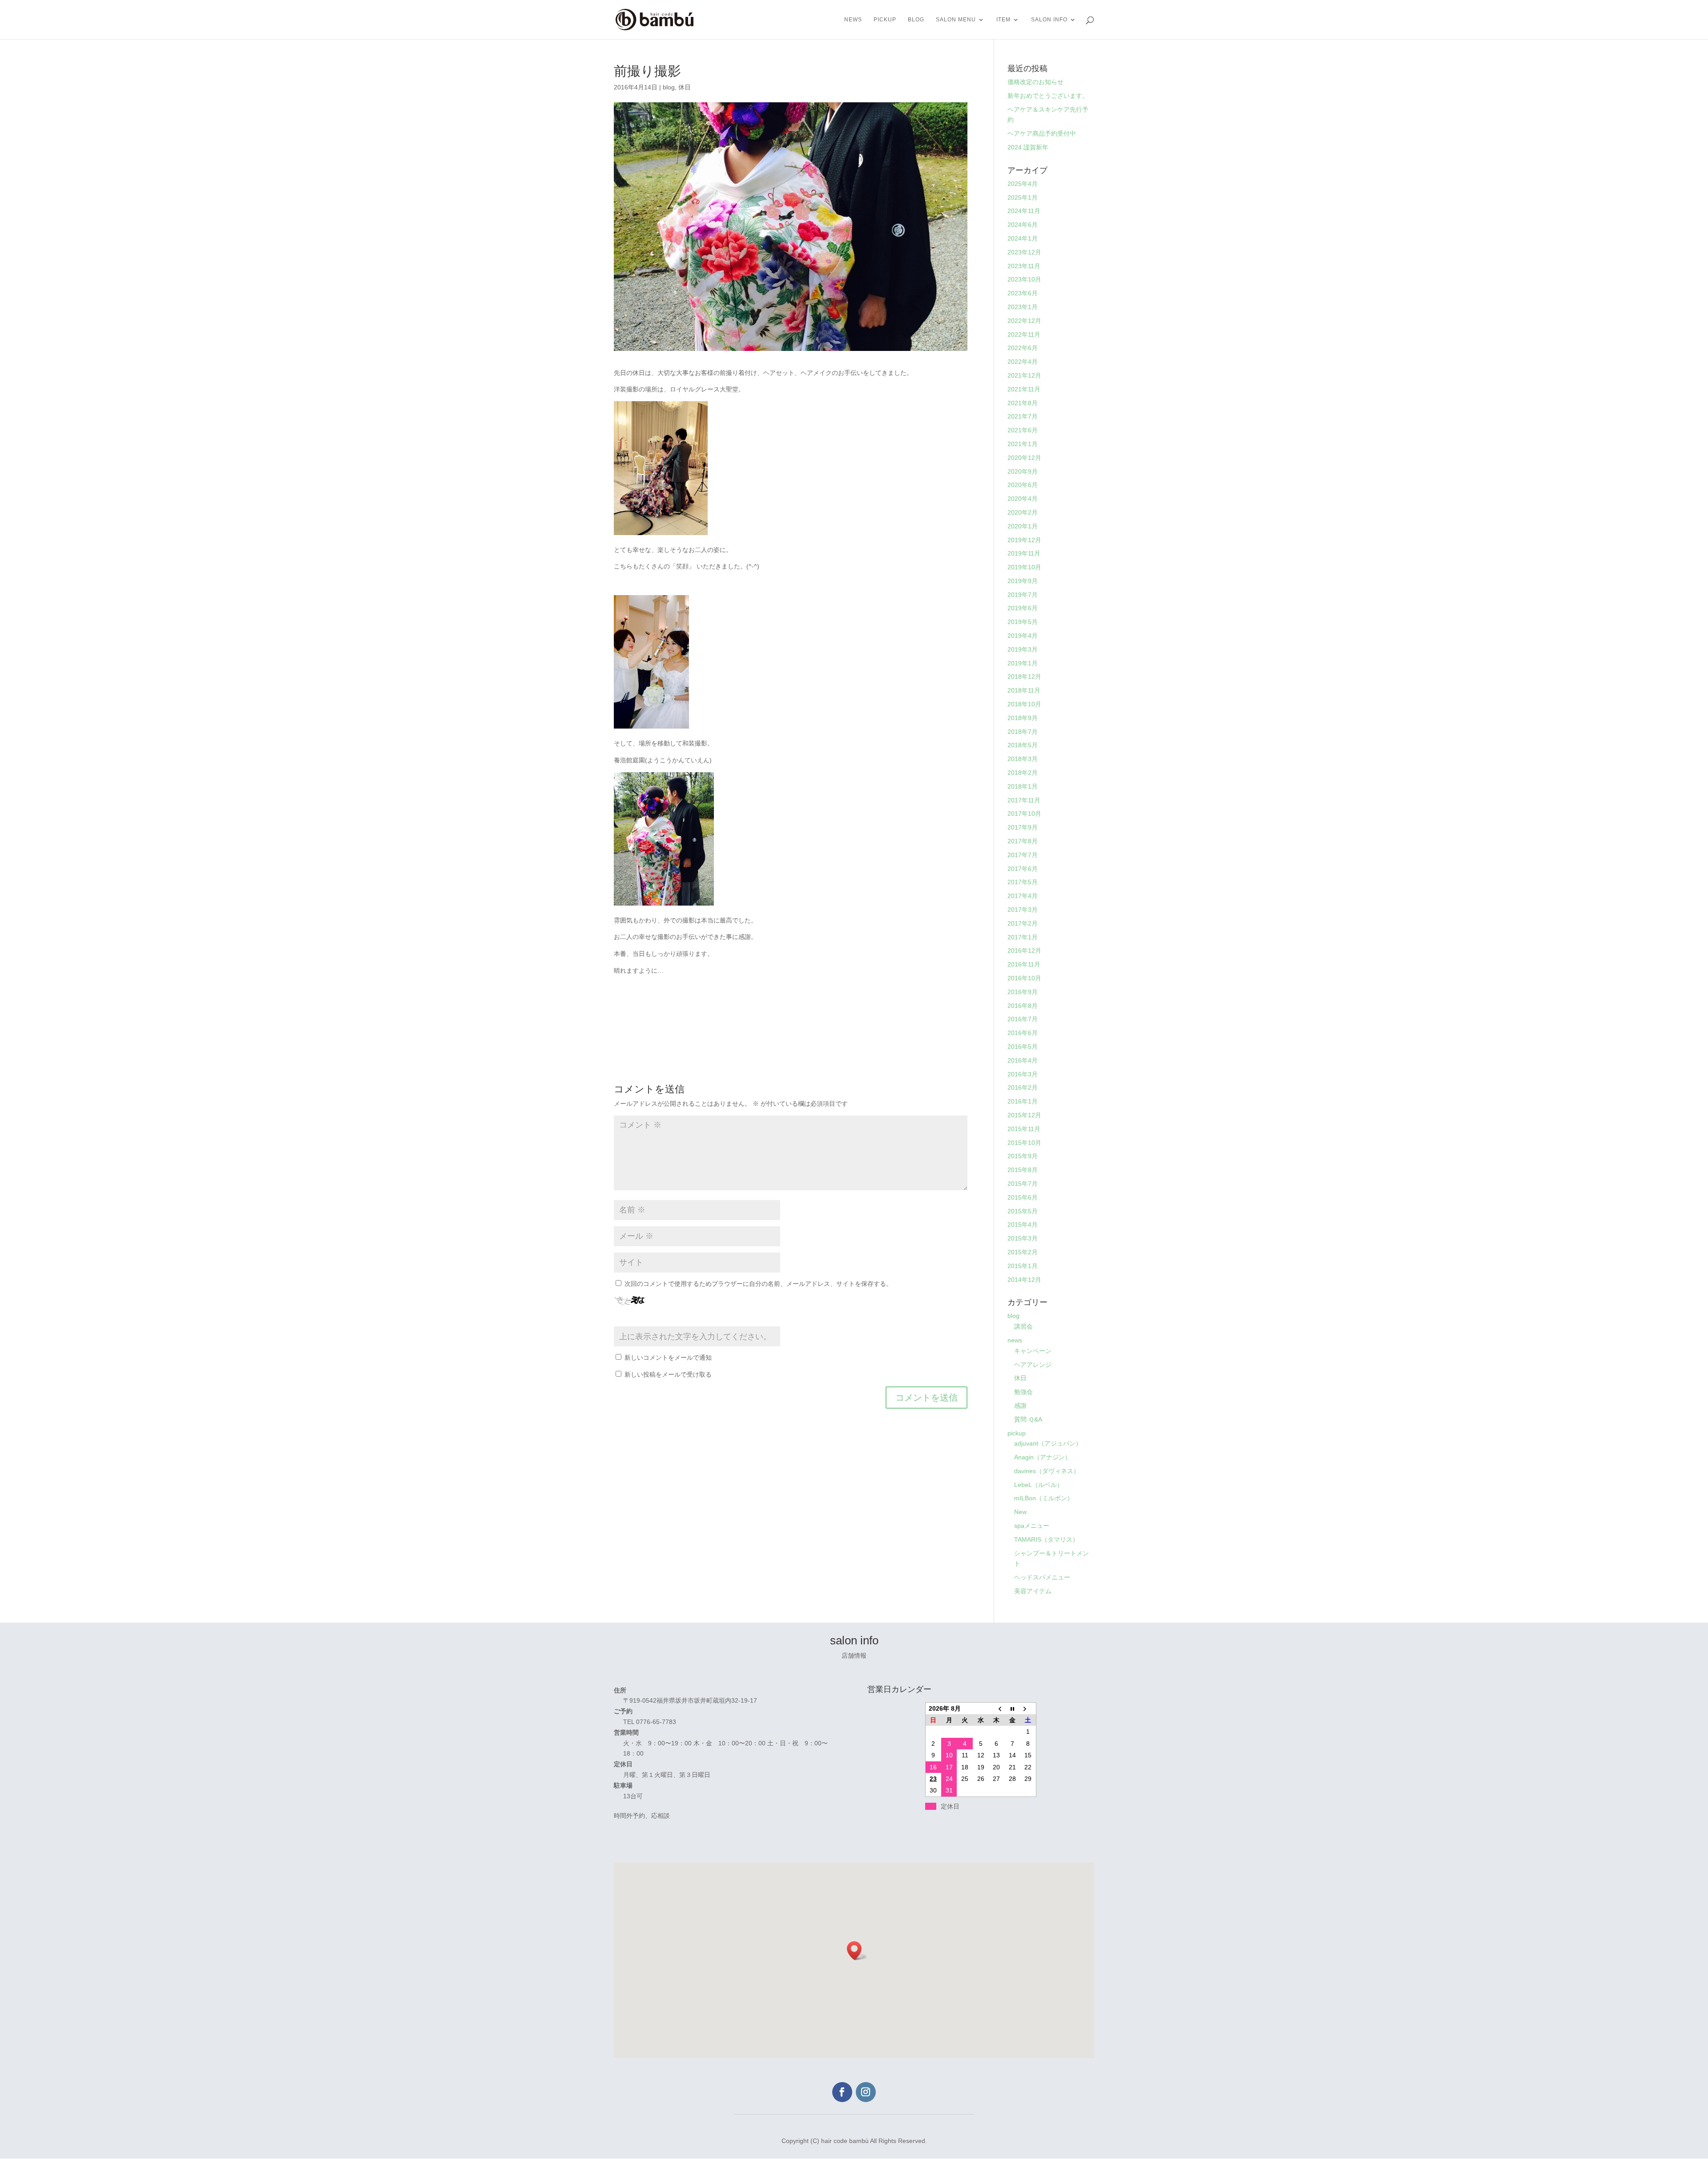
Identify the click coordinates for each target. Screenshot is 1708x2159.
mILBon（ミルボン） (1044, 1498)
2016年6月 (1023, 1033)
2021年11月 (1024, 389)
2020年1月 (1023, 526)
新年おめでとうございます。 (1048, 96)
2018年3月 (1023, 759)
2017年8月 (1023, 841)
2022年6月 (1023, 348)
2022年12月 (1024, 321)
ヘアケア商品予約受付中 (1042, 133)
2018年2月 (1023, 773)
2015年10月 (1024, 1143)
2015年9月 (1023, 1156)
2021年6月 (1023, 430)
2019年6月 (1023, 608)
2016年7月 (1023, 1019)
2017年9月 (1023, 827)
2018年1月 (1023, 786)
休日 (685, 87)
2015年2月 (1023, 1252)
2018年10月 (1024, 704)
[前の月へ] (997, 1708)
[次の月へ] (1028, 1708)
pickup (885, 20)
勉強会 (1023, 1392)
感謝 (1020, 1406)
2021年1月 (1023, 444)
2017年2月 (1023, 923)
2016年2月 (1023, 1088)
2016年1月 (1023, 1101)
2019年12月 (1024, 540)
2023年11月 (1024, 266)
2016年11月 (1024, 964)
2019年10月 (1024, 567)
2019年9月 (1023, 581)
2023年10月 (1024, 279)
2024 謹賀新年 (1028, 147)
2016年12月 (1024, 951)
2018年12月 (1024, 677)
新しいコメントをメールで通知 (668, 1357)
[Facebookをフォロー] (842, 2092)
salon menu (956, 20)
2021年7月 (1023, 416)
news (853, 20)
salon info (1049, 20)
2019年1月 (1023, 663)
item (1003, 20)
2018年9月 (1023, 718)
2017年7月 (1023, 855)
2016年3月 (1023, 1074)
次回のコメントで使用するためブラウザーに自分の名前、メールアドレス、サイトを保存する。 (758, 1284)
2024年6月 (1023, 225)
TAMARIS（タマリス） (1046, 1539)
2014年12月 (1024, 1280)
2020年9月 (1023, 471)
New (1020, 1512)
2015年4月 (1023, 1225)
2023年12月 (1024, 252)
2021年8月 (1023, 403)
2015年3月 (1023, 1238)
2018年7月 (1023, 732)
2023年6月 (1023, 293)
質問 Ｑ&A (1028, 1419)
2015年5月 (1023, 1211)
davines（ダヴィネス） (1047, 1471)
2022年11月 (1024, 334)
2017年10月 (1024, 814)
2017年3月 (1023, 910)
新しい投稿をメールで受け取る (668, 1374)
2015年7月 (1023, 1184)
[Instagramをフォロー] (866, 2092)
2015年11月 (1024, 1129)
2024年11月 (1024, 211)
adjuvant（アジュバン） (1048, 1443)
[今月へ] (1012, 1708)
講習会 (1023, 1326)
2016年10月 (1024, 978)
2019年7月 (1023, 595)
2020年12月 (1024, 458)
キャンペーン (1033, 1351)
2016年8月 (1023, 1006)
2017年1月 (1023, 937)
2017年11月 (1024, 800)
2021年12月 (1024, 375)
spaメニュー (1032, 1526)
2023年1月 (1023, 307)
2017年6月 (1023, 869)
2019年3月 (1023, 649)
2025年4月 (1023, 184)
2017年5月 (1023, 882)
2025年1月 (1023, 197)
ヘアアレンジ (1033, 1365)
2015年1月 (1023, 1266)
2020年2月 (1023, 512)
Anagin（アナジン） (1043, 1457)
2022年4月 (1023, 362)
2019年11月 (1024, 553)
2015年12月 (1024, 1115)
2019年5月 (1023, 622)
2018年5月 (1023, 745)
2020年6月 (1023, 485)
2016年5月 (1023, 1047)
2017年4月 (1023, 896)
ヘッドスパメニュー (1042, 1577)
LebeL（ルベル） (1039, 1485)
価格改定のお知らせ (1035, 82)
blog (916, 20)
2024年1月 (1023, 238)
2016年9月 (1023, 992)
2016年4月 (1023, 1060)
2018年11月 (1024, 690)
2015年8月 (1023, 1170)
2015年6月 (1023, 1197)
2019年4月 (1023, 636)
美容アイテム (1033, 1591)
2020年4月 (1023, 499)
